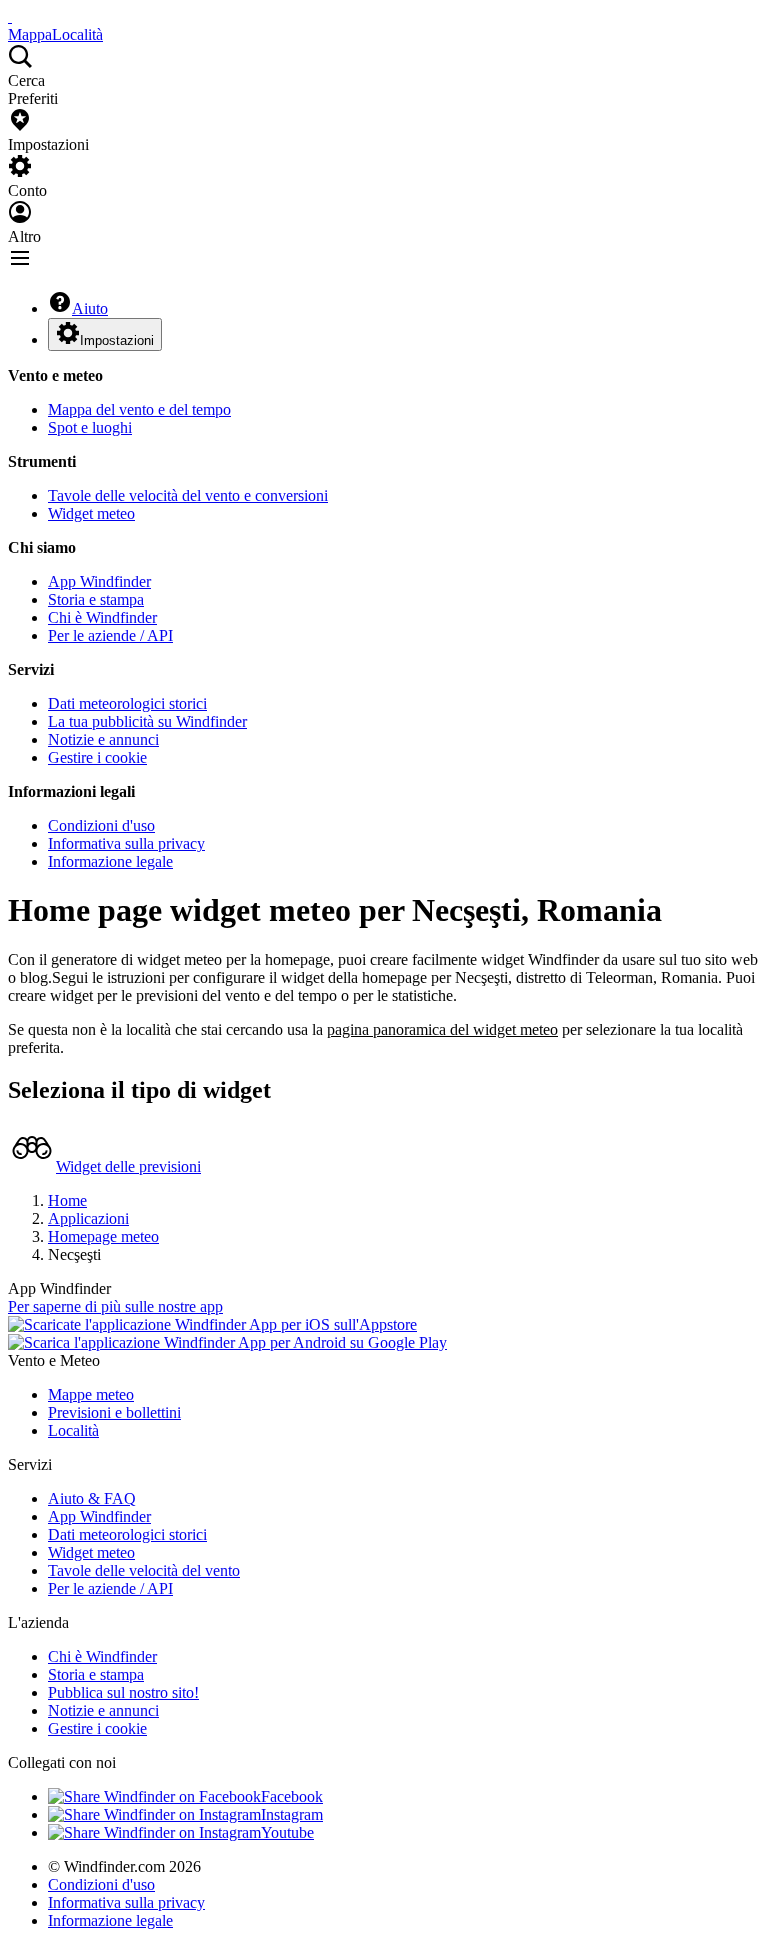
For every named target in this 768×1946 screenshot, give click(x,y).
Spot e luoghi (90, 427)
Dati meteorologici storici (127, 703)
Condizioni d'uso (101, 825)
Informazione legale (110, 861)
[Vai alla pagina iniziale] (10, 16)
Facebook (292, 1796)
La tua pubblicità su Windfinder (147, 721)
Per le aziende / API (110, 635)
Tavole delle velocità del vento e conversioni (188, 495)
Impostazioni (117, 340)
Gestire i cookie (97, 757)
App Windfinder (99, 581)
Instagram (292, 1814)
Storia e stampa (96, 599)
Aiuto (90, 308)
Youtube (287, 1832)
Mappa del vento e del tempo (139, 409)
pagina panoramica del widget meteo (442, 1029)
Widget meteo (91, 513)
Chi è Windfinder (102, 617)
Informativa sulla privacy (126, 843)
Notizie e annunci (103, 739)
